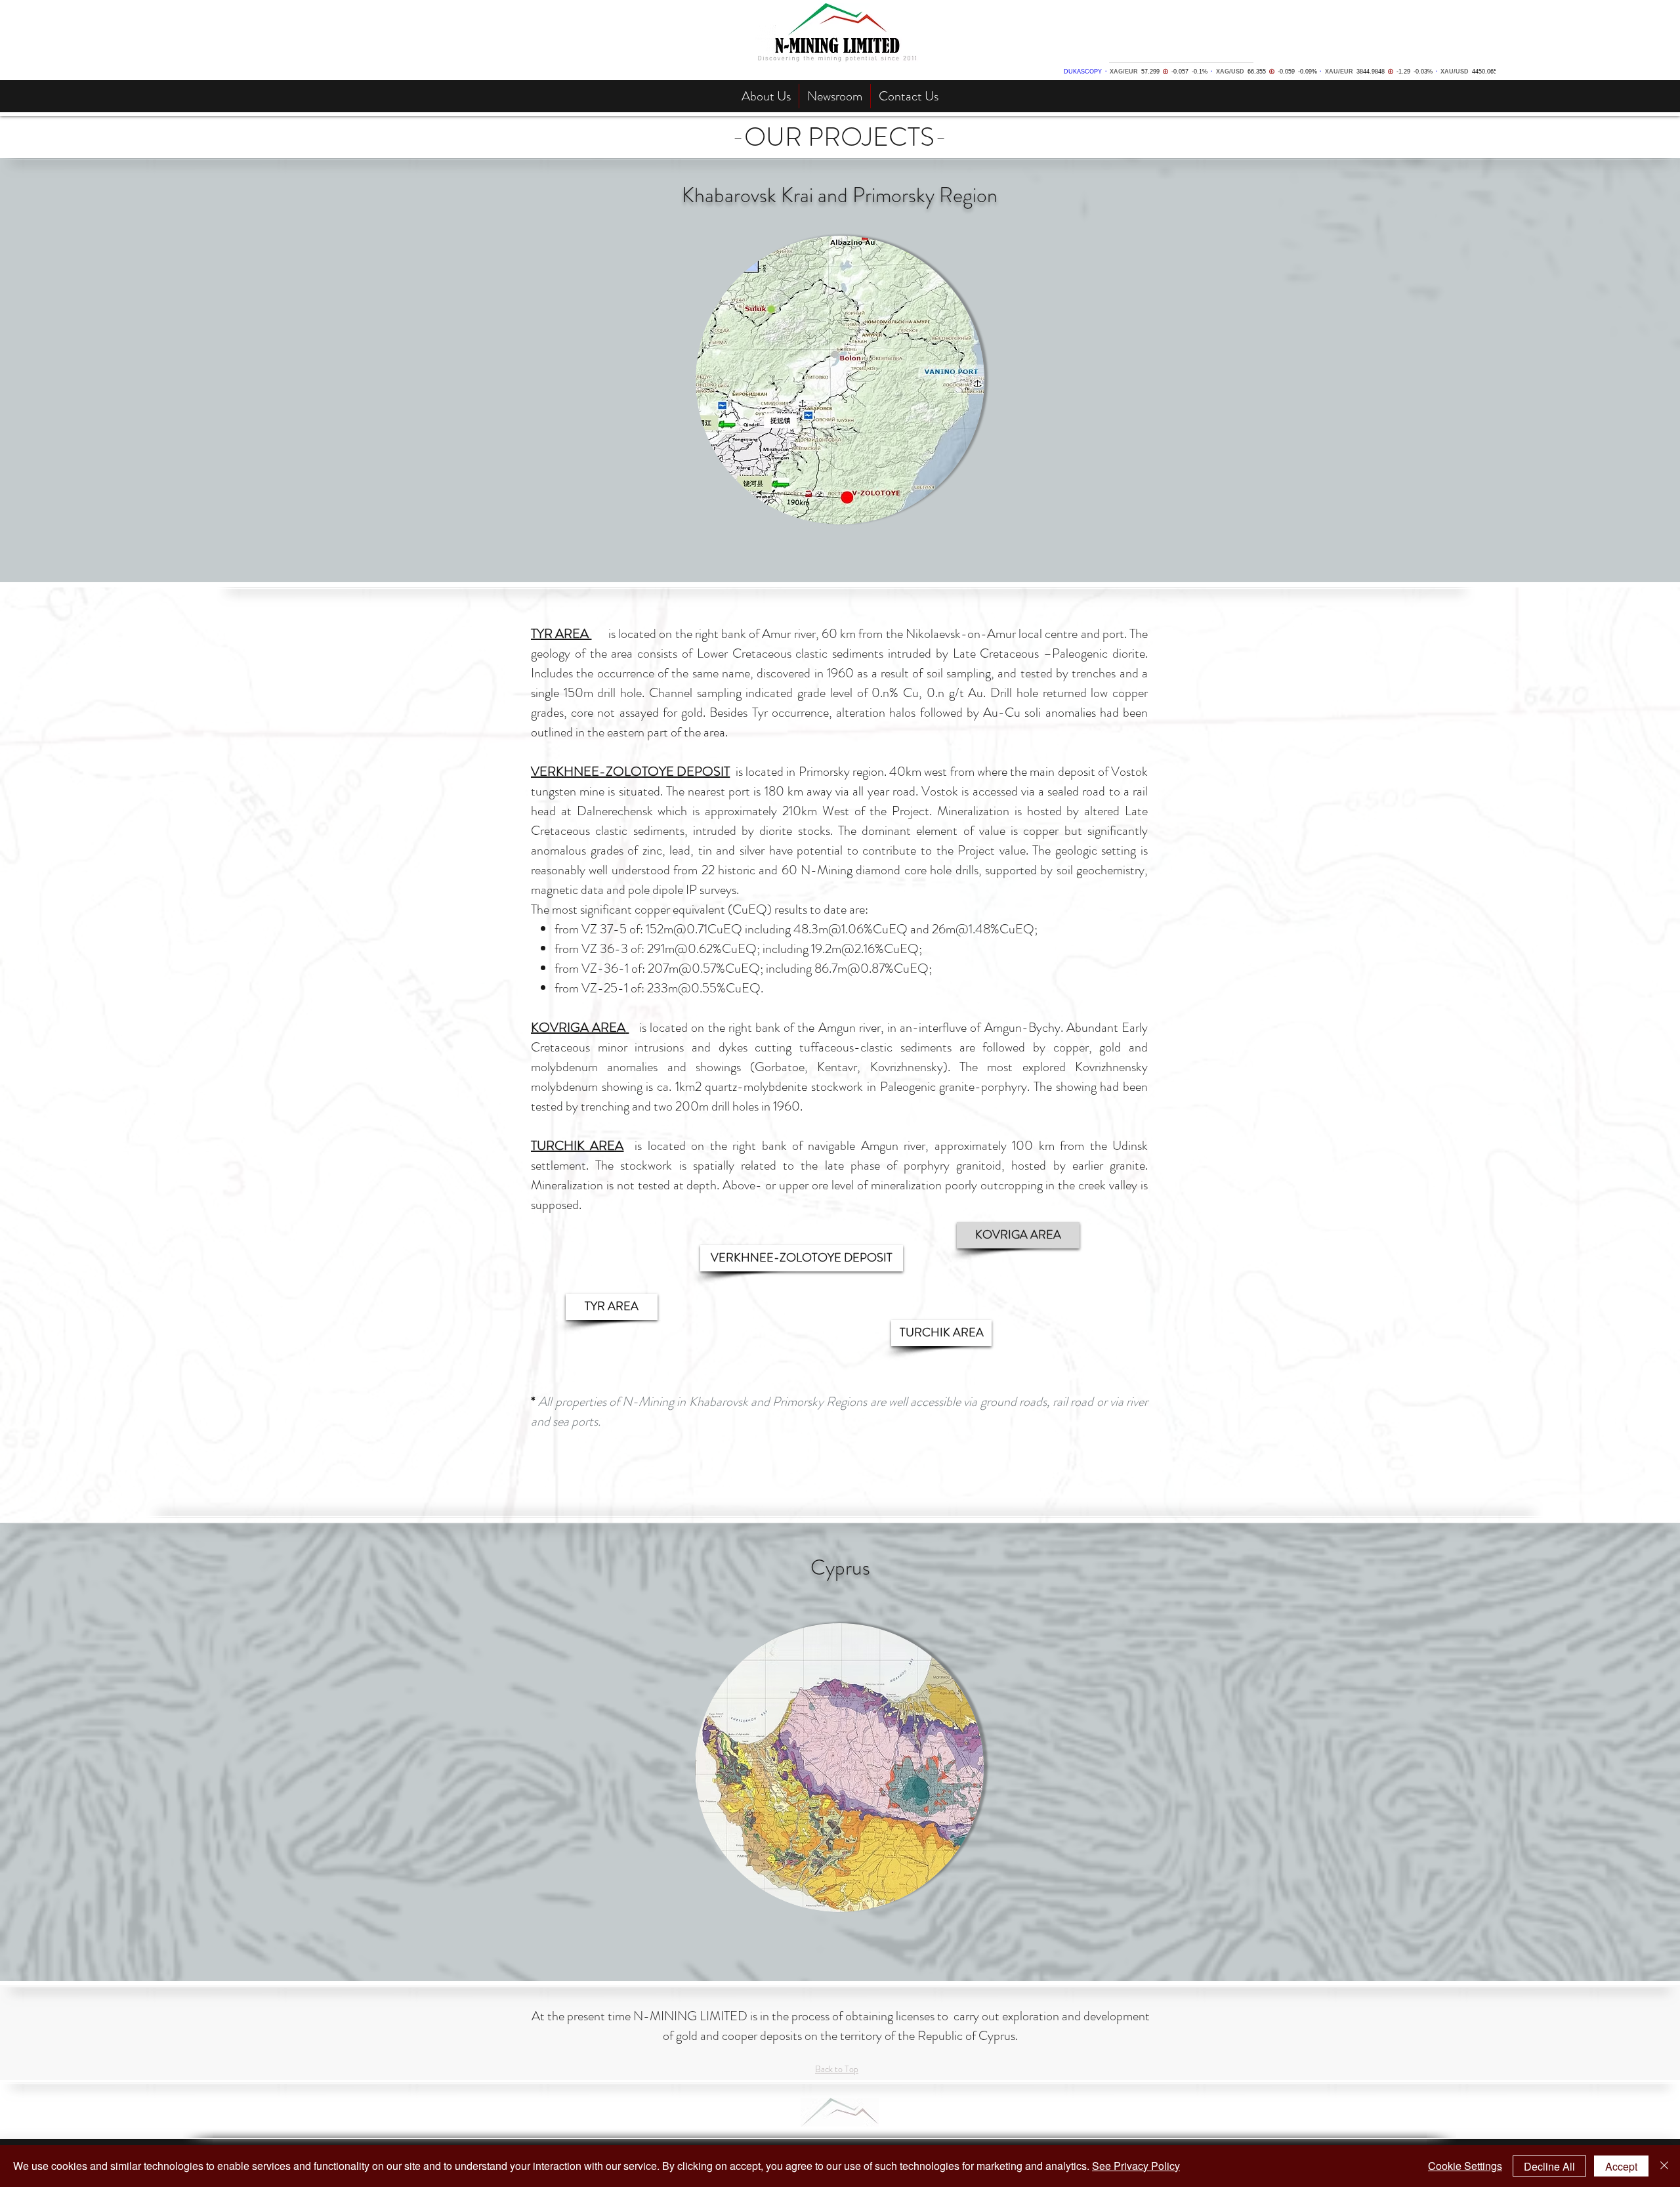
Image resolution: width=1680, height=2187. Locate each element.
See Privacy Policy (1136, 2166)
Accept (1621, 2166)
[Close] (1664, 2166)
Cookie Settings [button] (1465, 2166)
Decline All (1549, 2166)
